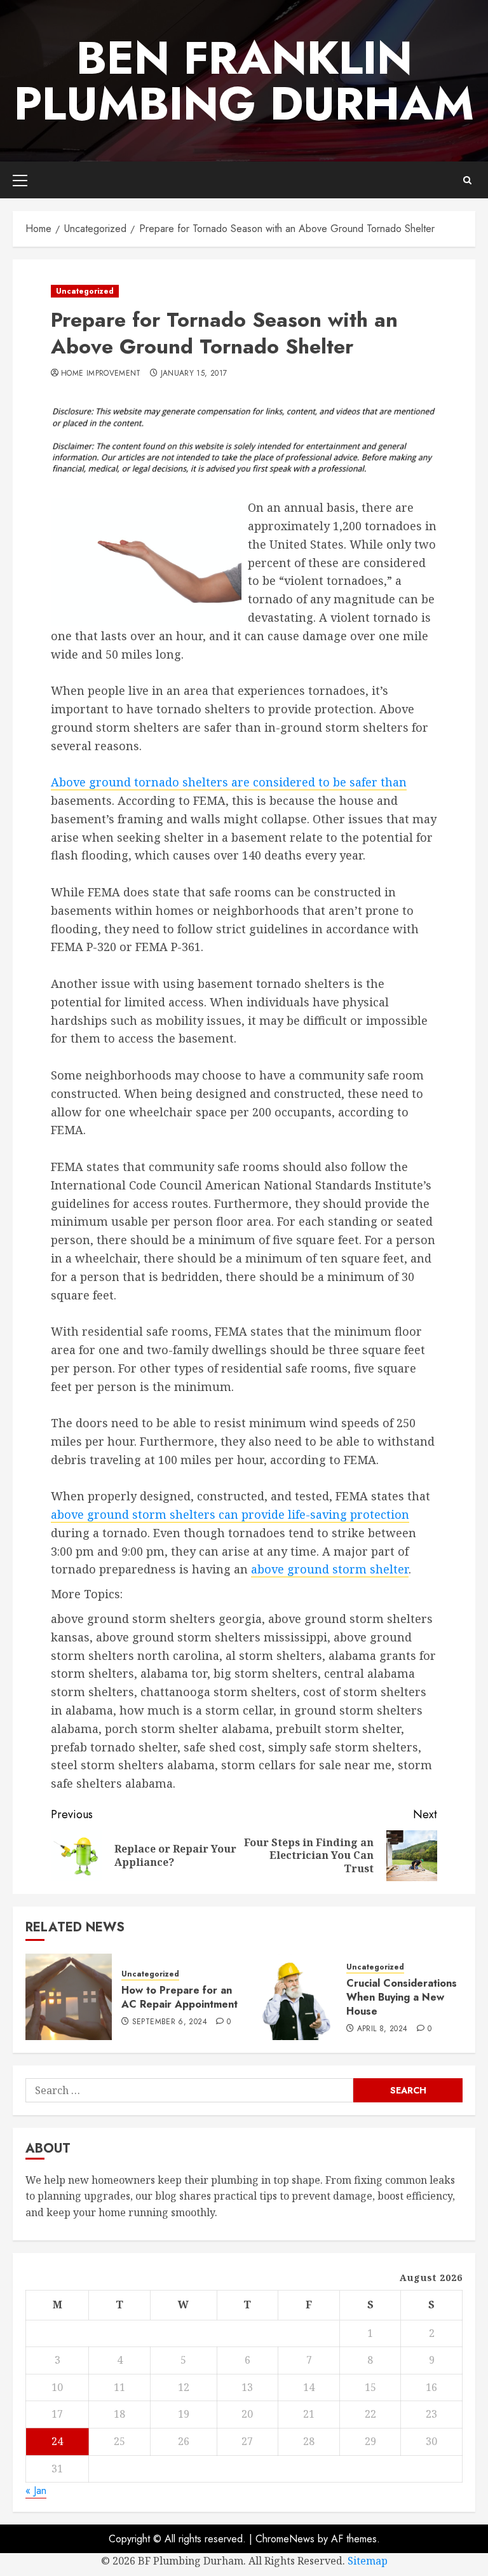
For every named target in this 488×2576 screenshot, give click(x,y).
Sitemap (368, 2561)
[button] (20, 180)
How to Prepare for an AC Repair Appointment (180, 1997)
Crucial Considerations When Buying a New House (402, 1997)
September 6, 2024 (170, 2022)
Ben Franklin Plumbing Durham (244, 81)
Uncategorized (85, 291)
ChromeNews (285, 2539)
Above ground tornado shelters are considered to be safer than (229, 782)
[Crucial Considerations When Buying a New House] (294, 1997)
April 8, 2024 (383, 2029)
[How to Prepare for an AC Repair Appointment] (69, 1997)
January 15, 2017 (194, 374)
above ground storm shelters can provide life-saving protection (230, 1514)
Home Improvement (101, 374)
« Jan (36, 2490)
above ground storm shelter (330, 1569)
